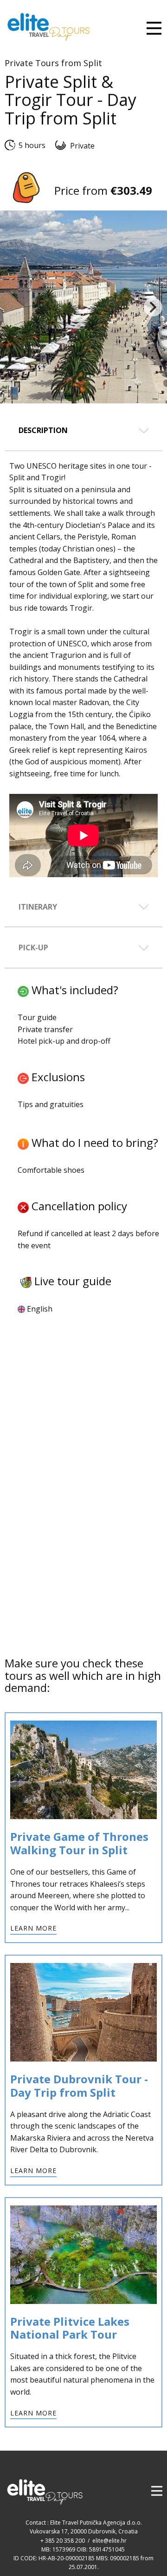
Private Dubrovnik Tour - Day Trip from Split (80, 2086)
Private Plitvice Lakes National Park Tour (70, 2328)
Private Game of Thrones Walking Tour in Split (79, 1843)
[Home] (49, 27)
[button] (153, 307)
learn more (33, 1928)
